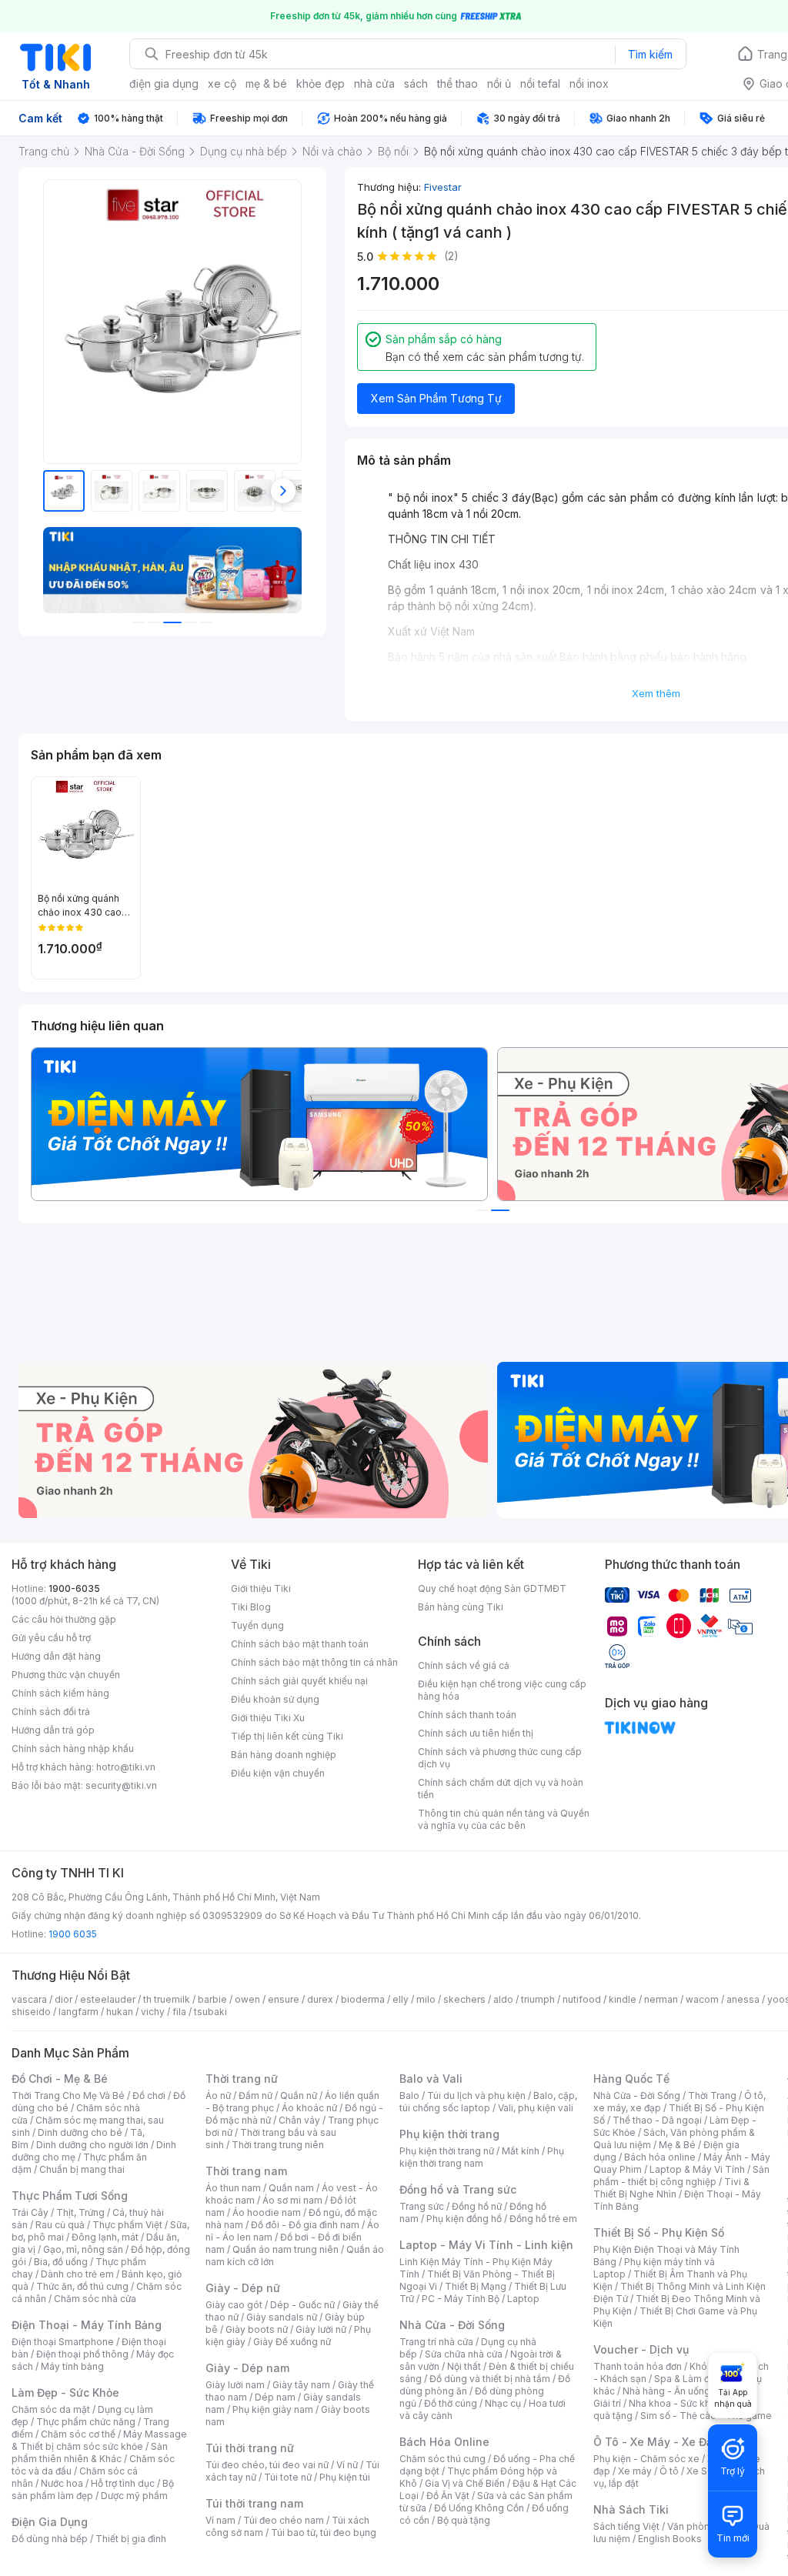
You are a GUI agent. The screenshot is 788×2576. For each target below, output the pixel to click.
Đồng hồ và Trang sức (458, 2189)
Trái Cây (30, 2212)
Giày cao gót (234, 2305)
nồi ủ (499, 83)
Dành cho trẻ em (77, 2274)
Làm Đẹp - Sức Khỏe (65, 2392)
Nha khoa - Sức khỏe (675, 2403)
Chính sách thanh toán (467, 1715)
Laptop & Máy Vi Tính (697, 2169)
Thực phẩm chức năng (86, 2422)
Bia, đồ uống (61, 2262)
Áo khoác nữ (309, 2108)
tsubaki (210, 2012)
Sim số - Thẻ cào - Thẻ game (706, 2416)
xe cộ (222, 83)
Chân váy (299, 2120)
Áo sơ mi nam (292, 2200)
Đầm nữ (255, 2096)
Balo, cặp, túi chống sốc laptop (488, 2102)
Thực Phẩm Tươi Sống (70, 2196)
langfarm (78, 2012)
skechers (464, 1999)
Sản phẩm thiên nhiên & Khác (90, 2453)
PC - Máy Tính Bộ (461, 2299)
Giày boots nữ (257, 2329)
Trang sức (422, 2206)
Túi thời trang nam (254, 2503)
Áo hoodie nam (267, 2212)
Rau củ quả (60, 2225)
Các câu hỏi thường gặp (64, 1619)
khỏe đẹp (321, 83)
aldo (503, 1999)
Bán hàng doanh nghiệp (284, 1755)
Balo (409, 2096)
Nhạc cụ (503, 2403)
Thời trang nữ (242, 2079)
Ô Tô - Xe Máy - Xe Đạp (656, 2442)
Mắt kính (521, 2151)
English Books (670, 2539)
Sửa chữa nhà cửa (464, 2354)
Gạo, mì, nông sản (83, 2249)
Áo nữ (218, 2096)
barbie (212, 1999)
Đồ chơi (149, 2096)
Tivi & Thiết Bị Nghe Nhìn (671, 2188)
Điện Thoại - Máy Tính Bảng (87, 2325)
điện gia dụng (164, 83)
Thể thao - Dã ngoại (657, 2120)
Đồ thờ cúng (451, 2403)
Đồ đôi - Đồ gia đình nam (305, 2225)
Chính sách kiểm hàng (60, 1693)
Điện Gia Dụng (50, 2522)
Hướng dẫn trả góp (53, 1730)
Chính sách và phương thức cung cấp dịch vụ (500, 1758)
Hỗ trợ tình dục (123, 2483)
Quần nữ (299, 2096)
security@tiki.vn (121, 1785)
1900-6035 (74, 1588)
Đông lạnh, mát (105, 2237)
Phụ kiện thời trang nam (482, 2157)
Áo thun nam (233, 2188)
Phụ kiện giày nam (273, 2409)
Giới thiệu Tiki (261, 1588)
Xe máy (635, 2471)
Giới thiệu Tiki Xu (268, 1718)
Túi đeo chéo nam (284, 2520)
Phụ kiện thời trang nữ (447, 2151)
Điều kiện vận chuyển (278, 1773)
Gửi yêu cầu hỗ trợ (51, 1638)
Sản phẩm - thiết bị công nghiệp (681, 2176)
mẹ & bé (266, 83)
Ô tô (669, 2471)
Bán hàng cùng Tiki (461, 1607)
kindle (623, 1999)
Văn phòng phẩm (705, 2526)
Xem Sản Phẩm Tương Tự (436, 398)
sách (416, 83)
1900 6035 (73, 1934)
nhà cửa (374, 83)
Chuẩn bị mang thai (82, 2169)
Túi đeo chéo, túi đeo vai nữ (267, 2465)
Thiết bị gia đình (131, 2539)
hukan (120, 2012)
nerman (661, 1999)
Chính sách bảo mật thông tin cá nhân (314, 1662)
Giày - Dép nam (247, 2368)
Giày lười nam (235, 2385)
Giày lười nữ (321, 2329)
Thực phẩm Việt (127, 2225)
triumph (538, 1999)
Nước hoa (62, 2483)
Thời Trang (712, 2096)
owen (247, 1999)
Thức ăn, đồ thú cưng (82, 2286)
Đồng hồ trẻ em (543, 2219)
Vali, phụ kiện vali (536, 2108)
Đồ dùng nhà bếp (50, 2539)
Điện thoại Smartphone (63, 2342)
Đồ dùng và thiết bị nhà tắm (490, 2379)
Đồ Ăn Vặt (448, 2496)
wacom (702, 1999)
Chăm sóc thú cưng (442, 2459)
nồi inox (589, 83)
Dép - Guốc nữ (302, 2305)
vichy (153, 2012)
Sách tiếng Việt (626, 2526)
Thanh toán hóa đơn (638, 2366)
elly (401, 1999)
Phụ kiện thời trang (449, 2134)
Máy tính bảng (72, 2366)
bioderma (363, 1999)
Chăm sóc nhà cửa (95, 2299)
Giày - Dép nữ (243, 2288)
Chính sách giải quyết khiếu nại (299, 1681)
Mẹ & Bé (677, 2145)
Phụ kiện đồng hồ (464, 2219)
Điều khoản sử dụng (275, 1699)
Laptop (523, 2299)
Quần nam (291, 2188)
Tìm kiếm (650, 54)
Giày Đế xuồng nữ (292, 2342)
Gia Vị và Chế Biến (465, 2483)
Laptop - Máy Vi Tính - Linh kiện (486, 2245)
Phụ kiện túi (345, 2477)
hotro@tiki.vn (126, 1767)
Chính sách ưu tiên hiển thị (476, 1733)
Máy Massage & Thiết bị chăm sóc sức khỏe (99, 2440)
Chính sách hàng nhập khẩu (73, 1748)
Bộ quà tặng (464, 2520)
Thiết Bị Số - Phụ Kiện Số (659, 2232)
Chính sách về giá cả (464, 1665)
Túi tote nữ (288, 2477)
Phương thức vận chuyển (66, 1675)
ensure (284, 1999)
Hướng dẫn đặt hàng (56, 1656)
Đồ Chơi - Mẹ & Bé (60, 2079)
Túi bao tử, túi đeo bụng (324, 2533)
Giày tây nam (301, 2385)
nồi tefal (540, 83)
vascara (29, 1999)
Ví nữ (347, 2465)
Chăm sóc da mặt (51, 2409)
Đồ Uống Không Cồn (479, 2508)
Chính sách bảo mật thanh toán (300, 1644)
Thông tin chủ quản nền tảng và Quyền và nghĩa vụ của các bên (504, 1819)
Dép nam (275, 2397)
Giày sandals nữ (282, 2317)
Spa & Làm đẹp (688, 2379)
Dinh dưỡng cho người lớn (92, 2145)
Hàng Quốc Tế (631, 2079)
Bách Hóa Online (444, 2442)
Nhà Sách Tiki (631, 2509)
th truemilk (167, 1999)
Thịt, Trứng (80, 2212)
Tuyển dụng (257, 1625)
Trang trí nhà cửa (436, 2342)
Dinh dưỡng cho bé (80, 2132)
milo (426, 1999)
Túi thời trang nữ (250, 2448)
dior (63, 1999)
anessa (743, 1999)
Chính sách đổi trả (51, 1712)
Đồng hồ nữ (477, 2206)
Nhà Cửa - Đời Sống (452, 2325)
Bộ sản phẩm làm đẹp (93, 2489)
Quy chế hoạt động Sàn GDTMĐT (492, 1588)
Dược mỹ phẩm (134, 2496)
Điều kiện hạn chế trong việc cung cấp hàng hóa (502, 1690)
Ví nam (220, 2520)
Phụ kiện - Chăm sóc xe (646, 2459)
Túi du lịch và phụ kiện (476, 2096)
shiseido (31, 2012)
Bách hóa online (660, 2157)
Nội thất (464, 2366)
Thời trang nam (246, 2171)
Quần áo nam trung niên (285, 2249)
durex (320, 1999)
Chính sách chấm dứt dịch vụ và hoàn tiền (501, 1789)
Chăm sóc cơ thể (78, 2434)
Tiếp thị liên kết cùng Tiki (287, 1736)
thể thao (457, 83)
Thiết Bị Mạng (476, 2286)
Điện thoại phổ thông (82, 2354)
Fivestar (443, 187)
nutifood (582, 1999)
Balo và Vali (431, 2079)
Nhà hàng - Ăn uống (666, 2391)
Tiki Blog (251, 1607)
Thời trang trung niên (278, 2145)
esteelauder (108, 1999)
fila (179, 2012)
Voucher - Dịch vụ (641, 2349)
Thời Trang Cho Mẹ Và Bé (68, 2096)
